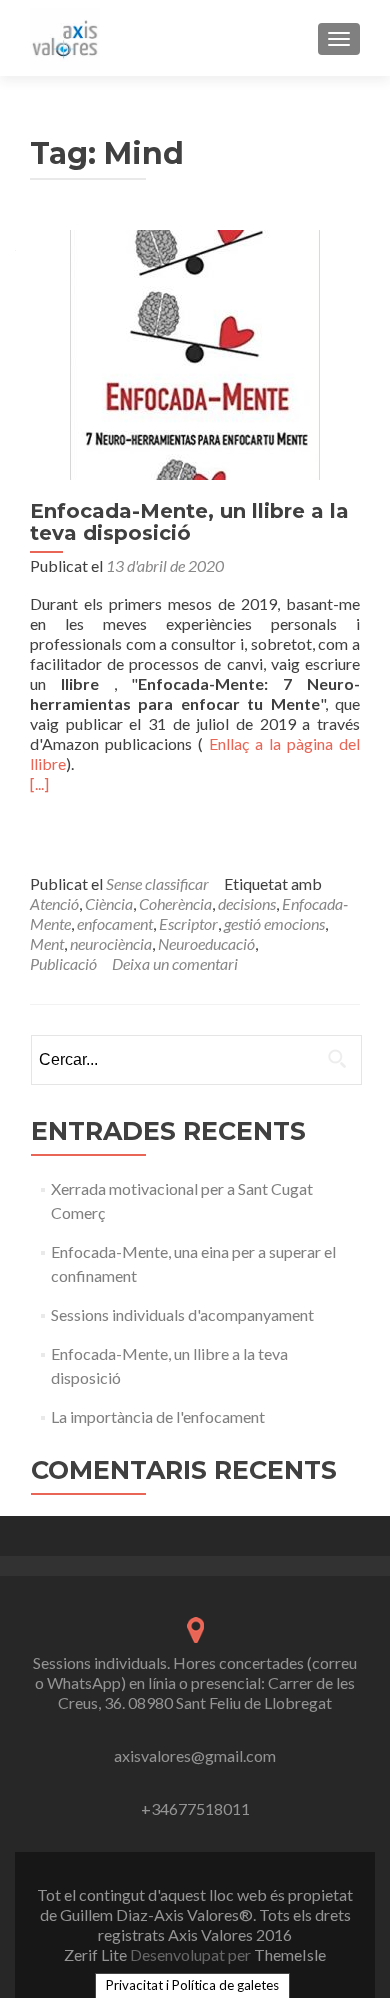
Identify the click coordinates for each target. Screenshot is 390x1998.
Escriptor (188, 923)
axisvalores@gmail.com (195, 1755)
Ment (47, 943)
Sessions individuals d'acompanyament (182, 1314)
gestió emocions (274, 923)
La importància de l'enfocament (158, 1416)
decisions (247, 903)
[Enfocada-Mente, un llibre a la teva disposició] (195, 352)
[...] (39, 783)
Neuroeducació (206, 943)
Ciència (109, 903)
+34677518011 (195, 1808)
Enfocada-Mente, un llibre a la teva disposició (189, 522)
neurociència (111, 943)
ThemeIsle (290, 1954)
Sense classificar (157, 883)
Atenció (54, 903)
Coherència (175, 903)
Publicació (63, 963)
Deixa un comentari (175, 963)
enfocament (115, 923)
